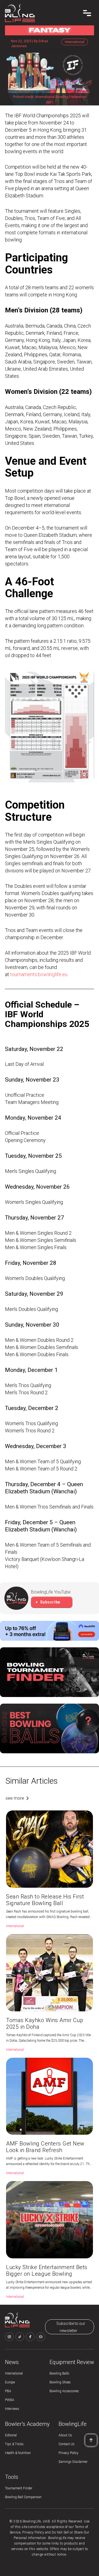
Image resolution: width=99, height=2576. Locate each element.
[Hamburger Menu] (87, 13)
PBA (8, 2391)
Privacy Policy (68, 2453)
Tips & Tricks (14, 2444)
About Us (65, 2435)
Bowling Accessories (64, 2391)
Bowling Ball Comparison (23, 2497)
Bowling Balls (59, 2373)
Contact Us (67, 2444)
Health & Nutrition (18, 2453)
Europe (10, 2382)
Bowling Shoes (60, 2382)
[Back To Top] (91, 2440)
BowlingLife (73, 2424)
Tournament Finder (19, 2488)
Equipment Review (72, 2362)
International (14, 2373)
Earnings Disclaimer (73, 2462)
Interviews (12, 2409)
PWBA (10, 2400)
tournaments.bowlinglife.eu (39, 974)
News (12, 2362)
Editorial (11, 2435)
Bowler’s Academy (27, 2424)
